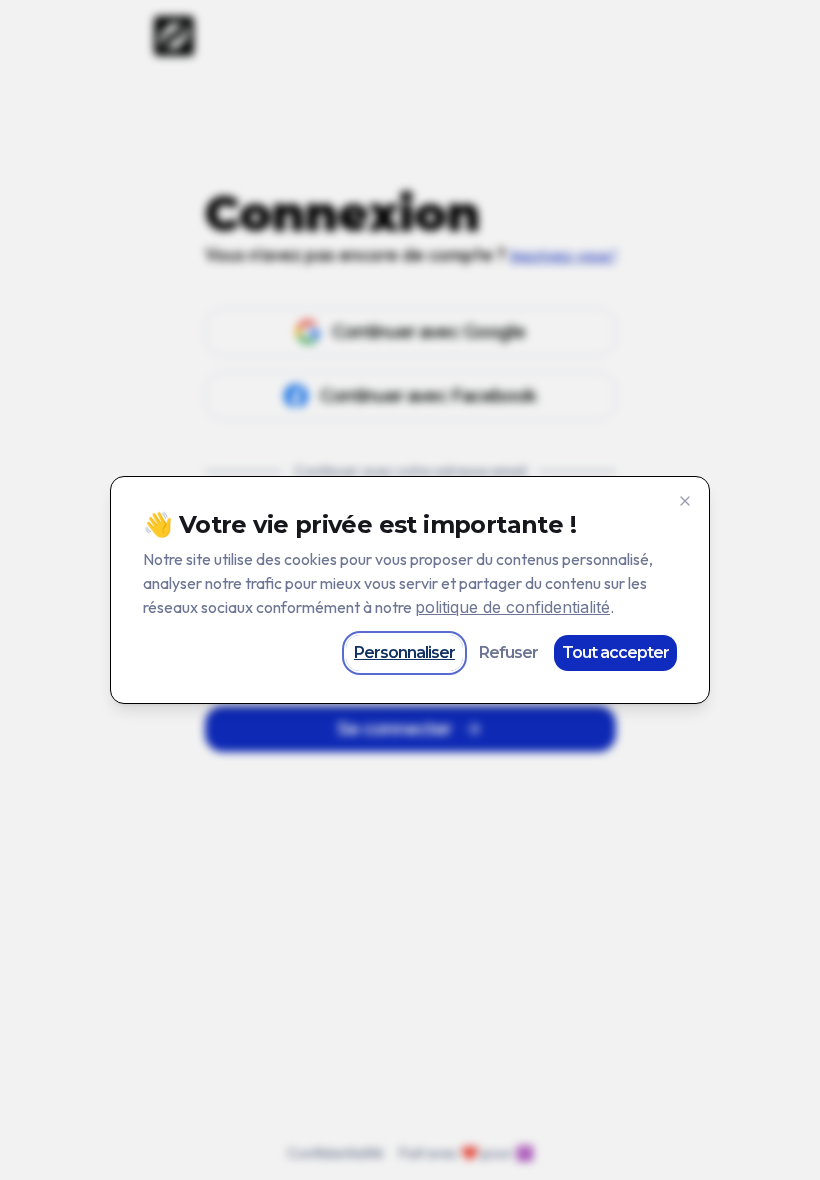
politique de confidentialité (512, 607)
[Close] (685, 501)
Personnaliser (404, 652)
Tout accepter (615, 652)
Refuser (508, 652)
